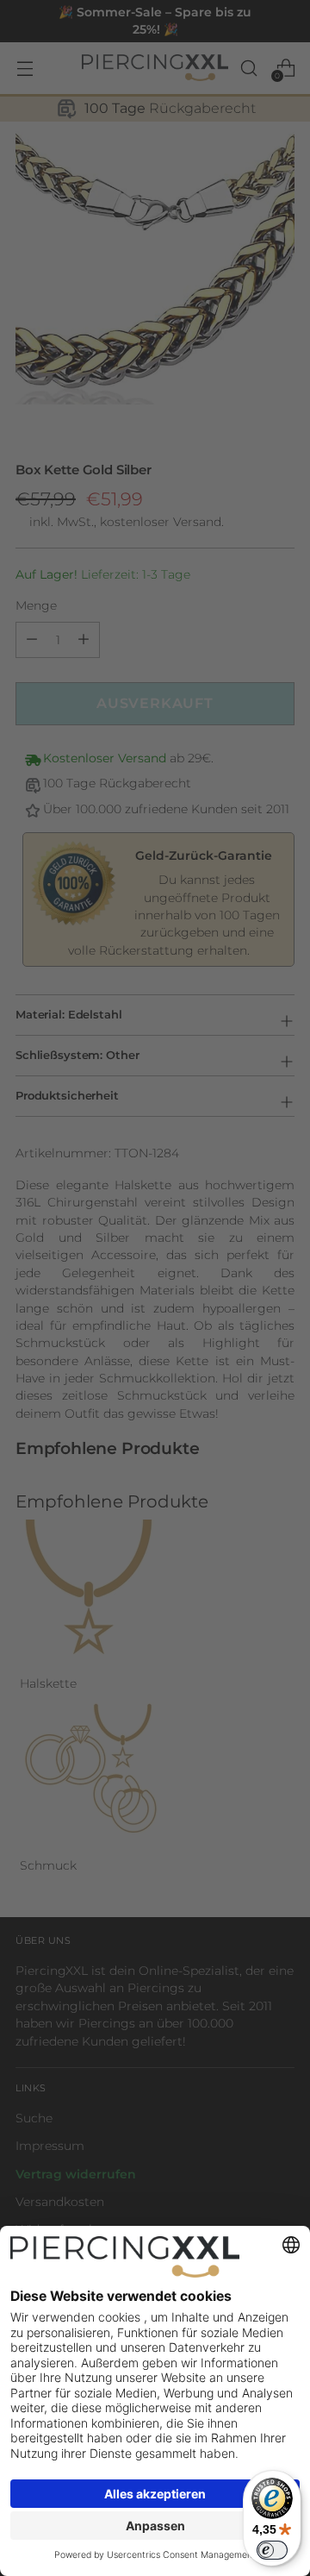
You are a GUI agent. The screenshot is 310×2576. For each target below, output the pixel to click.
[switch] (272, 2550)
